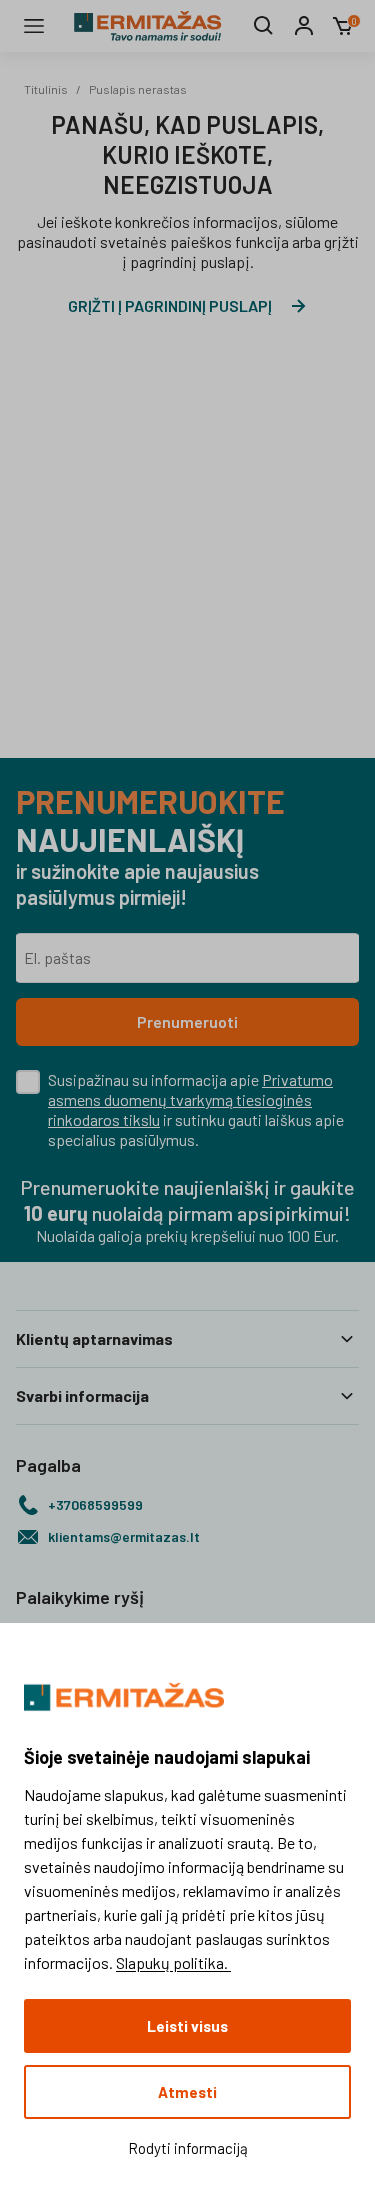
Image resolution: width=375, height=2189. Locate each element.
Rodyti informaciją (188, 2148)
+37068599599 (95, 1504)
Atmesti (187, 2092)
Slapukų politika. (173, 1962)
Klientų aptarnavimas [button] (94, 1338)
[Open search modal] (264, 26)
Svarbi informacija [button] (82, 1395)
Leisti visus (187, 2026)
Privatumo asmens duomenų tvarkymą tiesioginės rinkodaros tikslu (190, 1099)
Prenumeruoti (187, 1021)
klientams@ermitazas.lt (124, 1536)
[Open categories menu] (34, 26)
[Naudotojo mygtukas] (304, 26)
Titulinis (46, 89)
